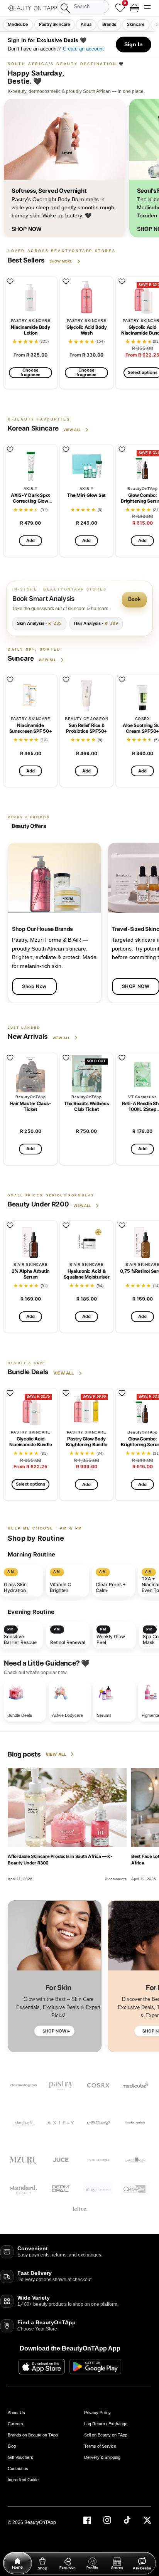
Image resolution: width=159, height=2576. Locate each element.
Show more (61, 261)
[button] (147, 8)
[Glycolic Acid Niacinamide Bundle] (30, 1409)
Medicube (18, 24)
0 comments (116, 1879)
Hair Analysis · (96, 623)
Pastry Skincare (54, 24)
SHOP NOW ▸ (56, 2031)
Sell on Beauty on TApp (106, 2435)
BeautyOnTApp (40, 2522)
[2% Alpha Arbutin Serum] (30, 1242)
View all (72, 430)
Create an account (83, 49)
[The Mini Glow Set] (86, 466)
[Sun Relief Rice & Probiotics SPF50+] (86, 696)
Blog (12, 2446)
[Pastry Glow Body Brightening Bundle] (86, 1409)
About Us (16, 2413)
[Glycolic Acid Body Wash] (86, 298)
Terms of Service (100, 2446)
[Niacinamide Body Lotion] (30, 298)
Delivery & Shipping (102, 2457)
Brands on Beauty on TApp (33, 2435)
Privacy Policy (97, 2413)
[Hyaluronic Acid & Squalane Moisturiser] (86, 1242)
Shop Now (34, 986)
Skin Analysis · (39, 623)
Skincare (136, 24)
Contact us (18, 2468)
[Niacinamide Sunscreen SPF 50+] (30, 696)
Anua (86, 24)
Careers (15, 2424)
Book (134, 599)
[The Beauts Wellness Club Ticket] (86, 1074)
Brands (109, 24)
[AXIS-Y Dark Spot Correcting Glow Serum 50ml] (30, 466)
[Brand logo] (135, 2123)
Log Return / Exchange (106, 2424)
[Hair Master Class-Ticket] (30, 1074)
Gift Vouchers (20, 2457)
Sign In (134, 44)
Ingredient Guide (23, 2480)
